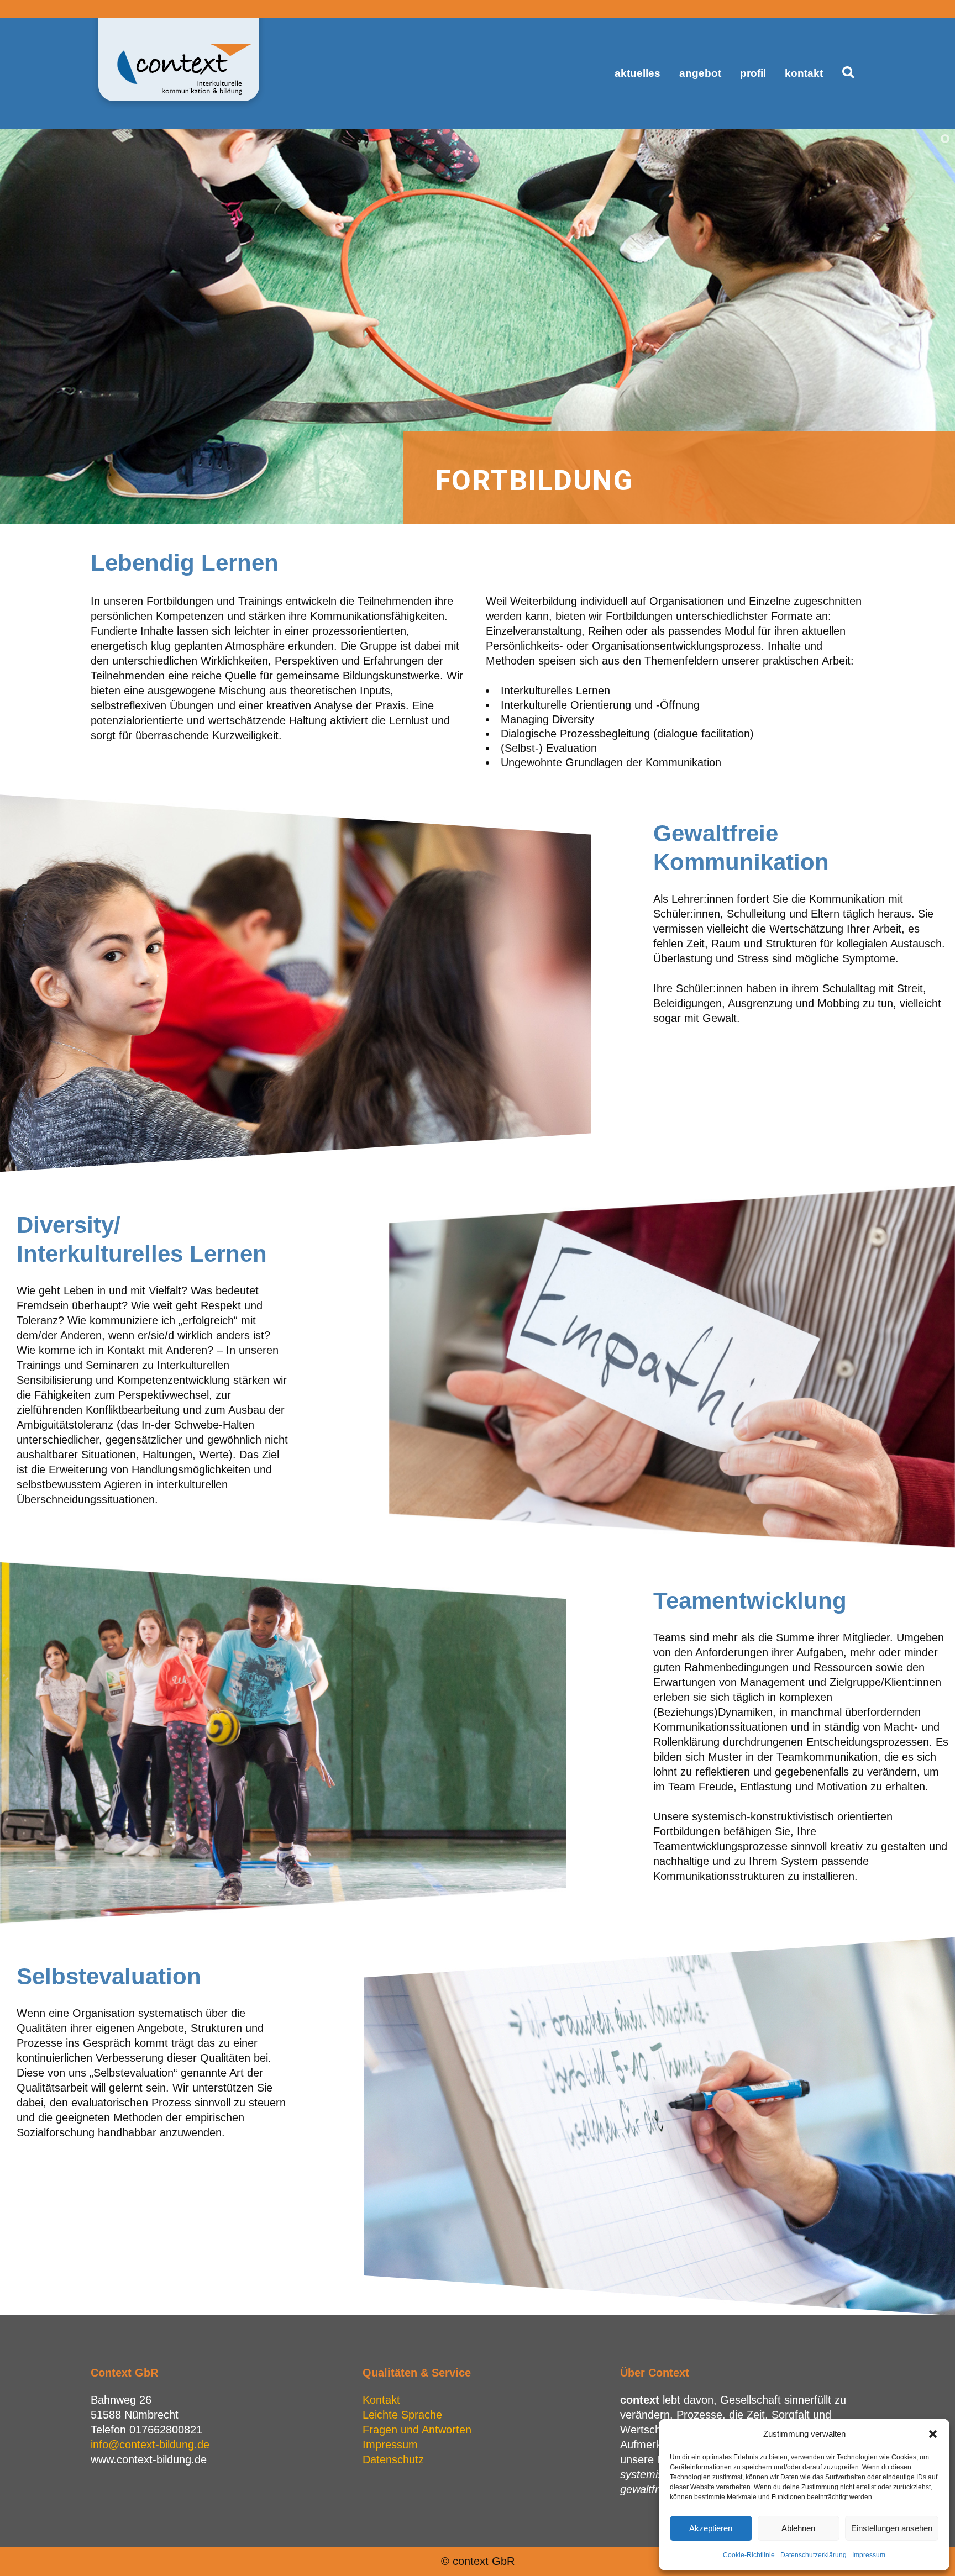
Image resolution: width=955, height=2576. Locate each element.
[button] (933, 2434)
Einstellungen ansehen (892, 2528)
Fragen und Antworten (417, 2430)
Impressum (869, 2555)
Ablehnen (798, 2528)
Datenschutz (393, 2459)
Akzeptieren (711, 2528)
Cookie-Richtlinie (749, 2555)
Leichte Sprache (402, 2415)
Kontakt (381, 2400)
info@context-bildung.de (150, 2445)
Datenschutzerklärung (814, 2555)
